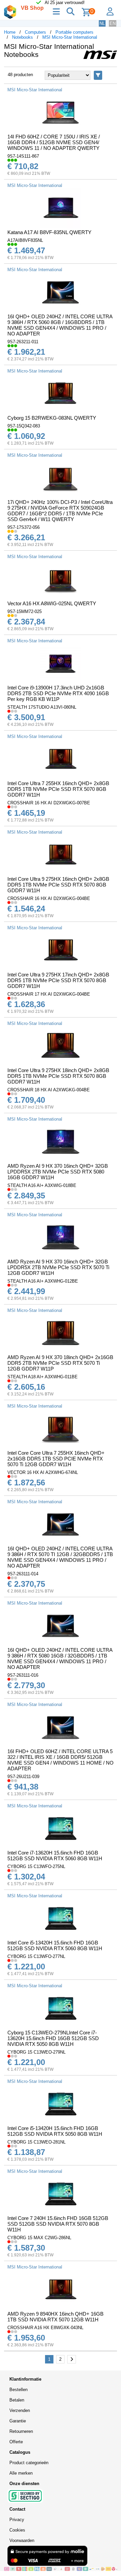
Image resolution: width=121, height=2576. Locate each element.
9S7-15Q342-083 (24, 426)
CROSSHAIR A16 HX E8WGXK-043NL (45, 2328)
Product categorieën (29, 2463)
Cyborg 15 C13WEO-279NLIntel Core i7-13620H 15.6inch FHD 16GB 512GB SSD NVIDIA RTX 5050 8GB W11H (53, 2038)
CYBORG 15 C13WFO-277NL (36, 1956)
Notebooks (23, 37)
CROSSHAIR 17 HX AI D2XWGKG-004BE (49, 994)
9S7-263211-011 (23, 342)
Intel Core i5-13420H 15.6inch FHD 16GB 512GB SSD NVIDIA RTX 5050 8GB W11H (55, 2131)
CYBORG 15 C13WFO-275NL (36, 1866)
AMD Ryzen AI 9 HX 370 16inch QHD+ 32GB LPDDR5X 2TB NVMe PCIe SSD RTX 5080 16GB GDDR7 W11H (58, 1172)
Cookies (17, 2530)
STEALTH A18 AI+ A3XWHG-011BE (43, 1377)
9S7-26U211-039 (23, 1777)
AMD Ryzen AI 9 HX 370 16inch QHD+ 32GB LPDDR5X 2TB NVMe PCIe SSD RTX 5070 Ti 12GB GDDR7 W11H (58, 1267)
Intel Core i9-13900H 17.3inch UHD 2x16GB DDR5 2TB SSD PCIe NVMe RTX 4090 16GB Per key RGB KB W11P (58, 693)
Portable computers (74, 32)
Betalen (17, 2400)
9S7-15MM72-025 (25, 611)
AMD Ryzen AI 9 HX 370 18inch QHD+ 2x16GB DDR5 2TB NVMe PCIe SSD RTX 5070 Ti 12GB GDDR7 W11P (60, 1363)
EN (113, 23)
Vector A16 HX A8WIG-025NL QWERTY (52, 603)
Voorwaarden (22, 2540)
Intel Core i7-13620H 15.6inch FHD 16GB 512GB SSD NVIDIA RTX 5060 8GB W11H (55, 1856)
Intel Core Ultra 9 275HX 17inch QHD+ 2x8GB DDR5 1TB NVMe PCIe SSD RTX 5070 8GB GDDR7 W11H (58, 980)
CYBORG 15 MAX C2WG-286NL (39, 2238)
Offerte (16, 2442)
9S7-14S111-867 (23, 156)
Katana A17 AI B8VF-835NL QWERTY (49, 232)
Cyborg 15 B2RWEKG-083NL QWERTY (52, 418)
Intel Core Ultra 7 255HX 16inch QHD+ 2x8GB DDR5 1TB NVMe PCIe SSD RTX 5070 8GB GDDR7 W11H (58, 789)
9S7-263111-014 (23, 1574)
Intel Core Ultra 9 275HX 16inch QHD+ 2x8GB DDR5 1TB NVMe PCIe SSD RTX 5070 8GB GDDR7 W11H (58, 885)
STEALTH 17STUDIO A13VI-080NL (42, 707)
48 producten (20, 75)
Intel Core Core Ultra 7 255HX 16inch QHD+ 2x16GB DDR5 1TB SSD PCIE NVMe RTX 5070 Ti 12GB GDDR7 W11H (56, 1459)
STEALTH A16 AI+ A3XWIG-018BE (42, 1185)
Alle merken (21, 2473)
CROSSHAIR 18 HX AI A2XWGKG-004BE (49, 1090)
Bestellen (18, 2390)
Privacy (17, 2520)
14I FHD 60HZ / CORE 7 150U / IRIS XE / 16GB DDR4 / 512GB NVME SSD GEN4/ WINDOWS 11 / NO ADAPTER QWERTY (54, 142)
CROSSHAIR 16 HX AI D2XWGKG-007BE (49, 803)
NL (102, 23)
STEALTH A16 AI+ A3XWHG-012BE (43, 1281)
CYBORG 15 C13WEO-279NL (36, 2052)
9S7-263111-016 (23, 1675)
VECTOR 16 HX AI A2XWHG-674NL (43, 1472)
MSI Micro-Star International (70, 37)
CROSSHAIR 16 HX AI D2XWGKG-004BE (49, 898)
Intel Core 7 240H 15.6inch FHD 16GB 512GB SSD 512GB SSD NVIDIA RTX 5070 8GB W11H (58, 2224)
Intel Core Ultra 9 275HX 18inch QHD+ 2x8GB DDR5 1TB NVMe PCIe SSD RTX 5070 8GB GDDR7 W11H (58, 1076)
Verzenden (20, 2410)
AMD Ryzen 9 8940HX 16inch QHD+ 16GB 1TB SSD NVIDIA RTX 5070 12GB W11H (55, 2317)
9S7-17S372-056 (24, 527)
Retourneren (21, 2431)
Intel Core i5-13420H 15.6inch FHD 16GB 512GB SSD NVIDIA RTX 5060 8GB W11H (55, 1945)
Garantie (18, 2421)
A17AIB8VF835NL (25, 240)
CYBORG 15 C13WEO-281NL (36, 2142)
